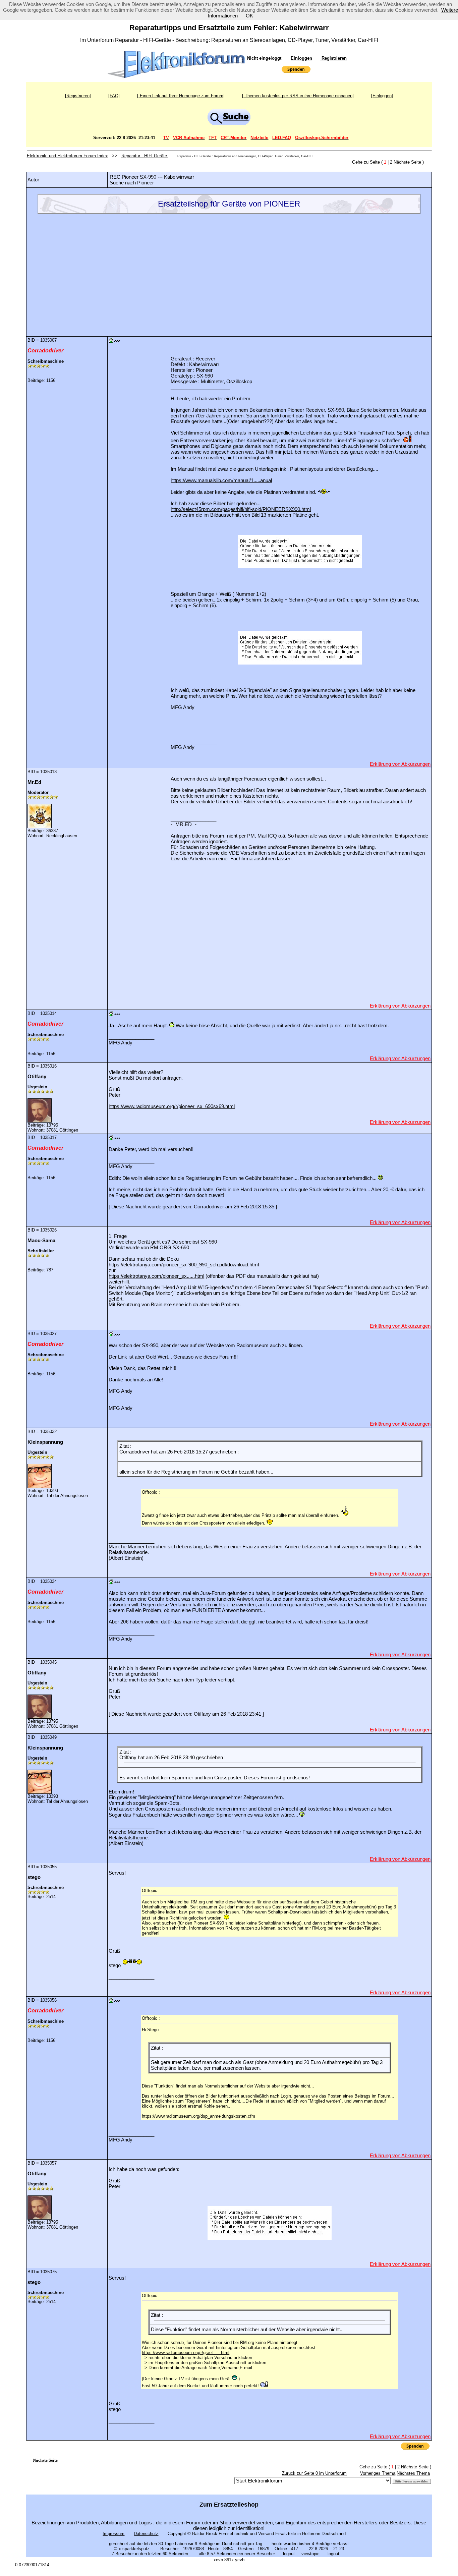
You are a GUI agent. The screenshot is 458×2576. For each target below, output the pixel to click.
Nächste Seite (407, 162)
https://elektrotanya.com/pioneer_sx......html (156, 1276)
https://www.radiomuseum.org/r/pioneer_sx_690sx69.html (172, 1106)
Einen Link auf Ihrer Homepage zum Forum (181, 96)
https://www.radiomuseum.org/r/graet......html (186, 2353)
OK (249, 16)
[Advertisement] (229, 273)
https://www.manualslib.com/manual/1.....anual (221, 480)
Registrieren (333, 58)
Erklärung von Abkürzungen (400, 764)
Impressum (113, 2534)
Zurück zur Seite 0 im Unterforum (314, 2473)
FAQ (114, 96)
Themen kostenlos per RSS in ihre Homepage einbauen (298, 96)
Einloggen (301, 58)
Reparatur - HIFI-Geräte (145, 156)
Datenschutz (146, 2534)
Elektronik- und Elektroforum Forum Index (67, 156)
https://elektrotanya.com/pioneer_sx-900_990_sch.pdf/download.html (184, 1265)
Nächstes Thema (413, 2473)
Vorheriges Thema (378, 2473)
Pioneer (146, 183)
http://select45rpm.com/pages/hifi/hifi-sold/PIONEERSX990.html (241, 509)
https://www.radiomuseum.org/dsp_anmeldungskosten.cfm (198, 2116)
